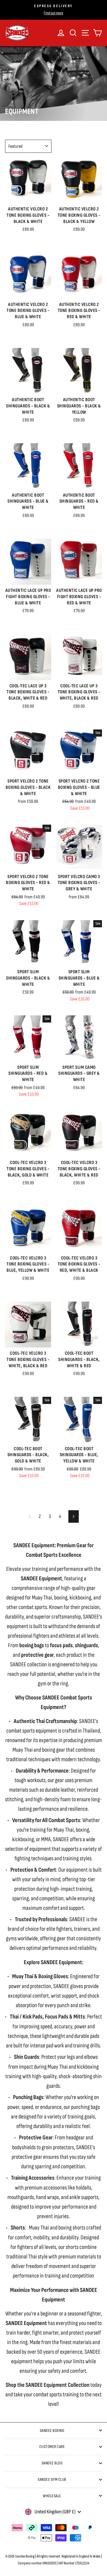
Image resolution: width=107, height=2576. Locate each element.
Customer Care (52, 2447)
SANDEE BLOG (52, 2463)
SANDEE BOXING (52, 2431)
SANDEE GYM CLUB (52, 2479)
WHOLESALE (52, 2496)
